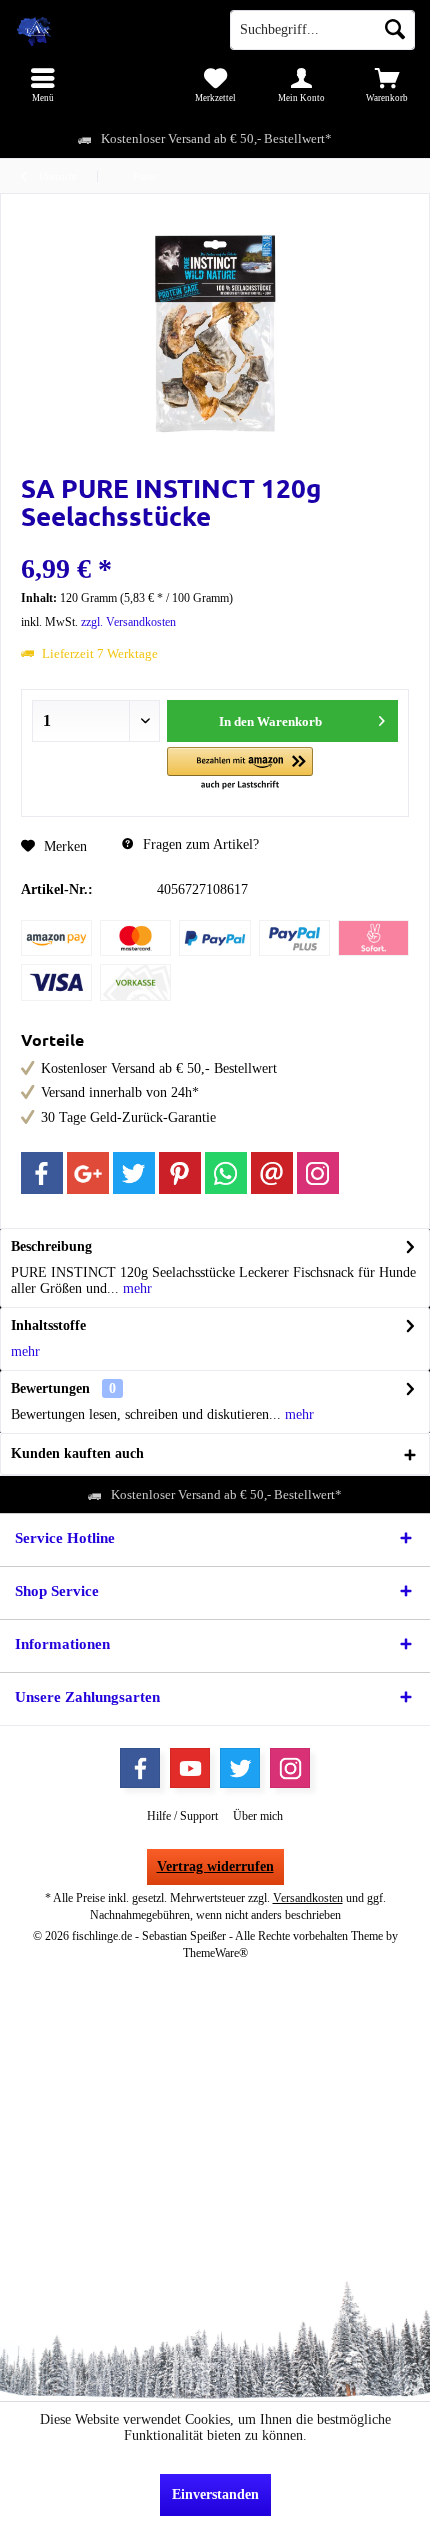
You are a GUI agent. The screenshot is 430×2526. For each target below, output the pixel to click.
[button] (239, 769)
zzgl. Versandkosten (128, 622)
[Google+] (88, 1173)
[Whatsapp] (226, 1173)
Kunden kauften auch (77, 1453)
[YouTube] (190, 1768)
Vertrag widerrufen (215, 1866)
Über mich (258, 1816)
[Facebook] (42, 1173)
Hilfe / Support (182, 1816)
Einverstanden (215, 2494)
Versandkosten (308, 1898)
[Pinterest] (180, 1173)
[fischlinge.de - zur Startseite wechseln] (107, 30)
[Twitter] (134, 1173)
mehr (135, 1288)
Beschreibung (51, 1246)
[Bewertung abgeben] (215, 542)
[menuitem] (43, 85)
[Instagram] (318, 1173)
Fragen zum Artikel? (199, 844)
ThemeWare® (215, 1953)
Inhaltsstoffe (48, 1325)
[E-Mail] (272, 1173)
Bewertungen (50, 1388)
